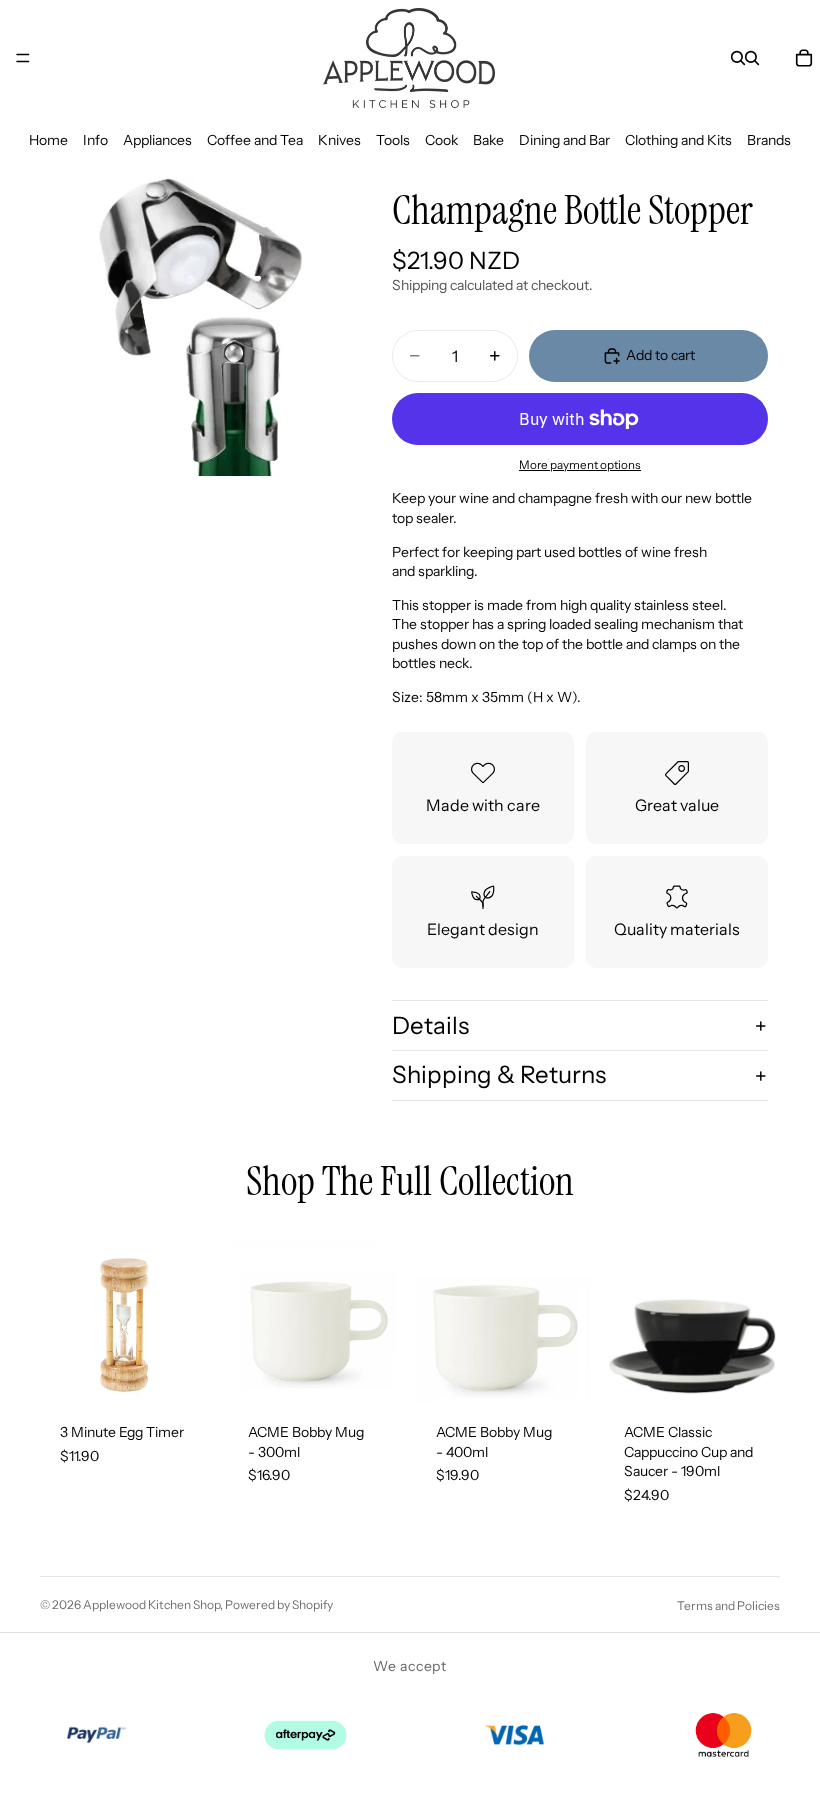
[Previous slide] (626, 1315)
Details (430, 1025)
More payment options (580, 465)
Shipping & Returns (499, 1074)
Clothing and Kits (678, 140)
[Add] (185, 1372)
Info (95, 140)
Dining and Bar (564, 140)
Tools (393, 140)
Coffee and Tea (255, 140)
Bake (488, 140)
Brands (769, 140)
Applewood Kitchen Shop (151, 1604)
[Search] (738, 58)
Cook (441, 140)
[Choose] (749, 1372)
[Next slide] (758, 1315)
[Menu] (23, 58)
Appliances (157, 140)
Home (48, 140)
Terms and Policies (728, 1605)
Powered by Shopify (279, 1604)
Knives (339, 140)
